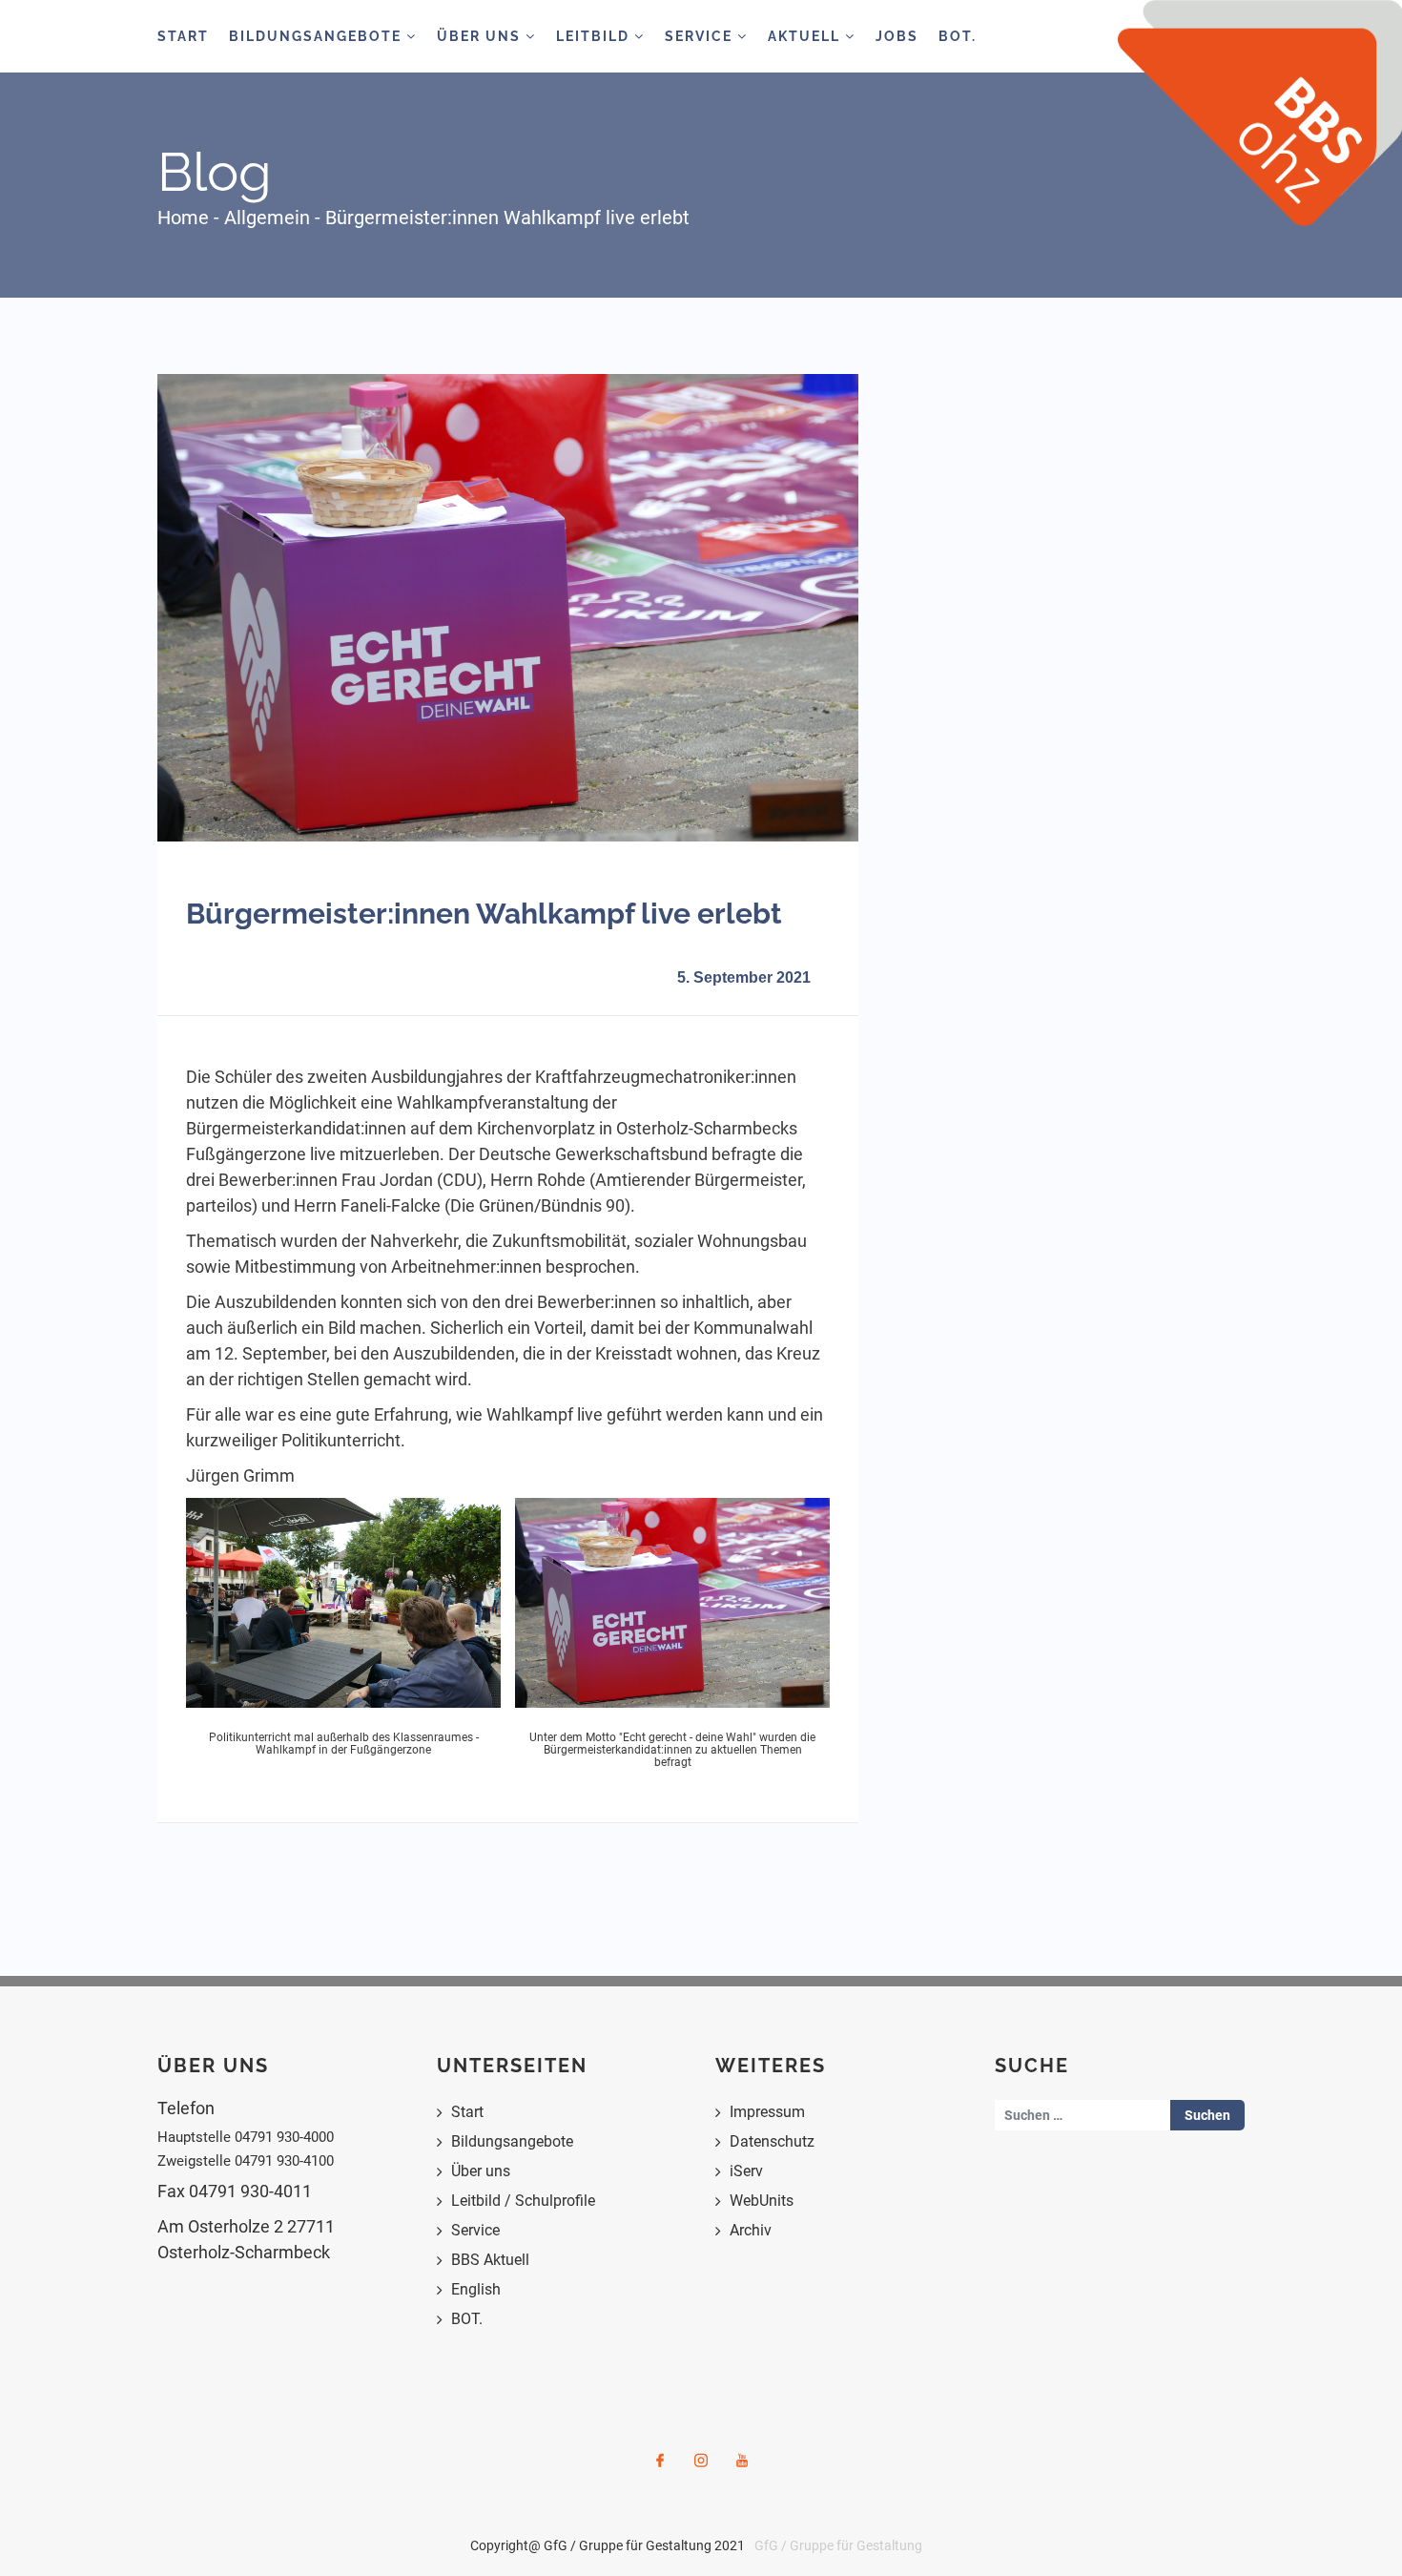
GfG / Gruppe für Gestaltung (838, 2545)
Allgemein (267, 218)
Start (183, 36)
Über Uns (481, 36)
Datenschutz (772, 2141)
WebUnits (762, 2201)
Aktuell (806, 36)
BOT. (958, 36)
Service (701, 36)
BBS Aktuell (490, 2260)
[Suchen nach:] (1083, 2115)
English (476, 2289)
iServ (746, 2171)
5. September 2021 (744, 977)
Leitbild (595, 36)
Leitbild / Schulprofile (523, 2201)
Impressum (767, 2112)
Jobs (897, 36)
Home (183, 218)
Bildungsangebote (318, 36)
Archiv (751, 2230)
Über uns (481, 2171)
